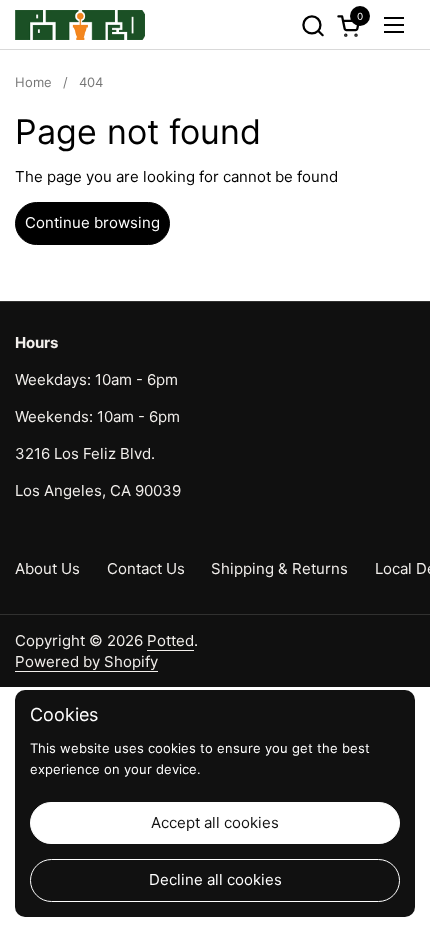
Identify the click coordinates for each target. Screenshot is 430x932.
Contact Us (146, 568)
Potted (170, 640)
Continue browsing (92, 222)
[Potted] (80, 25)
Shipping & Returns (279, 568)
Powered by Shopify (86, 661)
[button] (312, 25)
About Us (47, 568)
